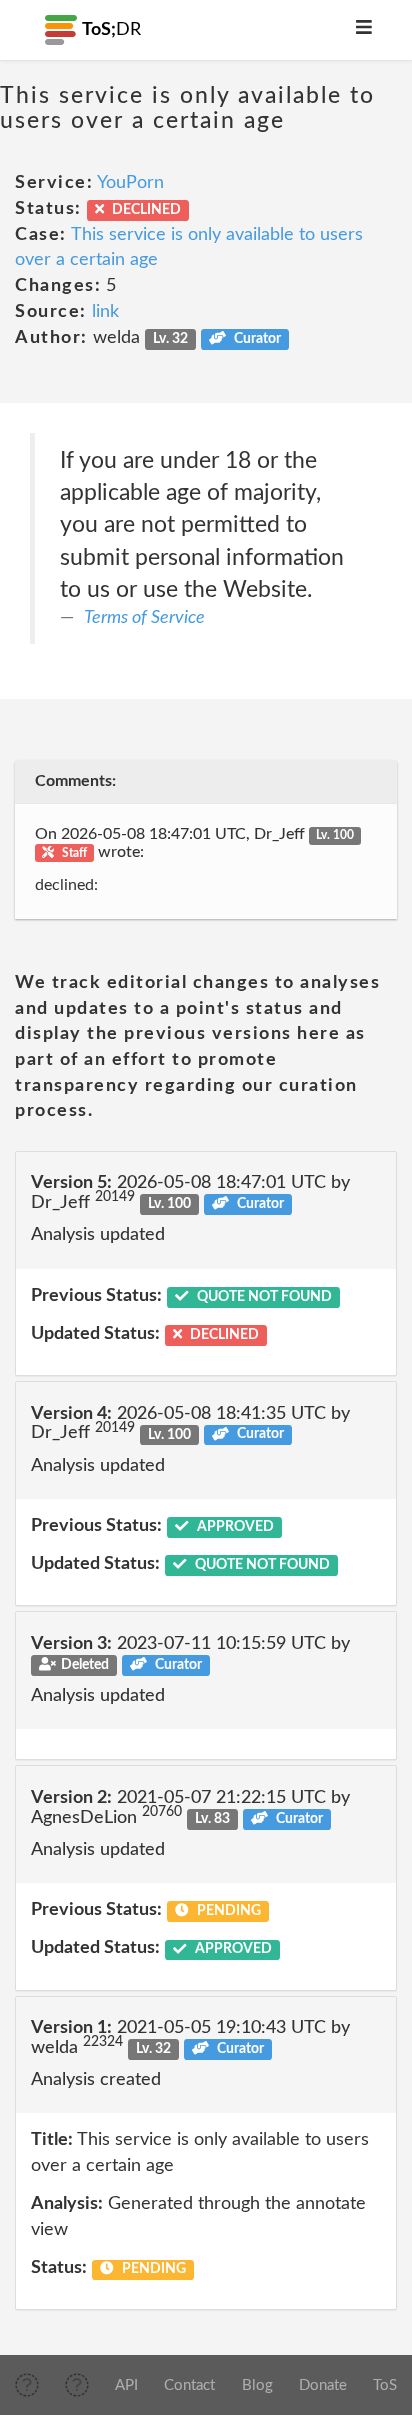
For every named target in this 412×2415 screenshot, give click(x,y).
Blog (257, 2385)
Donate (323, 2385)
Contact (189, 2385)
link (105, 312)
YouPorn (130, 183)
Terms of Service (144, 618)
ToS (385, 2385)
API (126, 2385)
